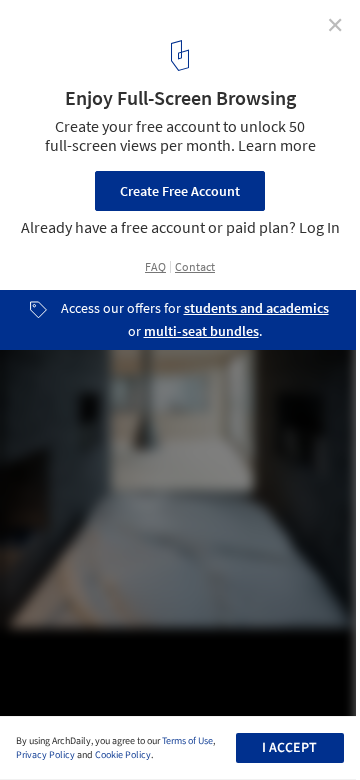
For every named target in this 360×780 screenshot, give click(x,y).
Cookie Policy (123, 755)
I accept (289, 748)
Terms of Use (187, 741)
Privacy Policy (45, 755)
